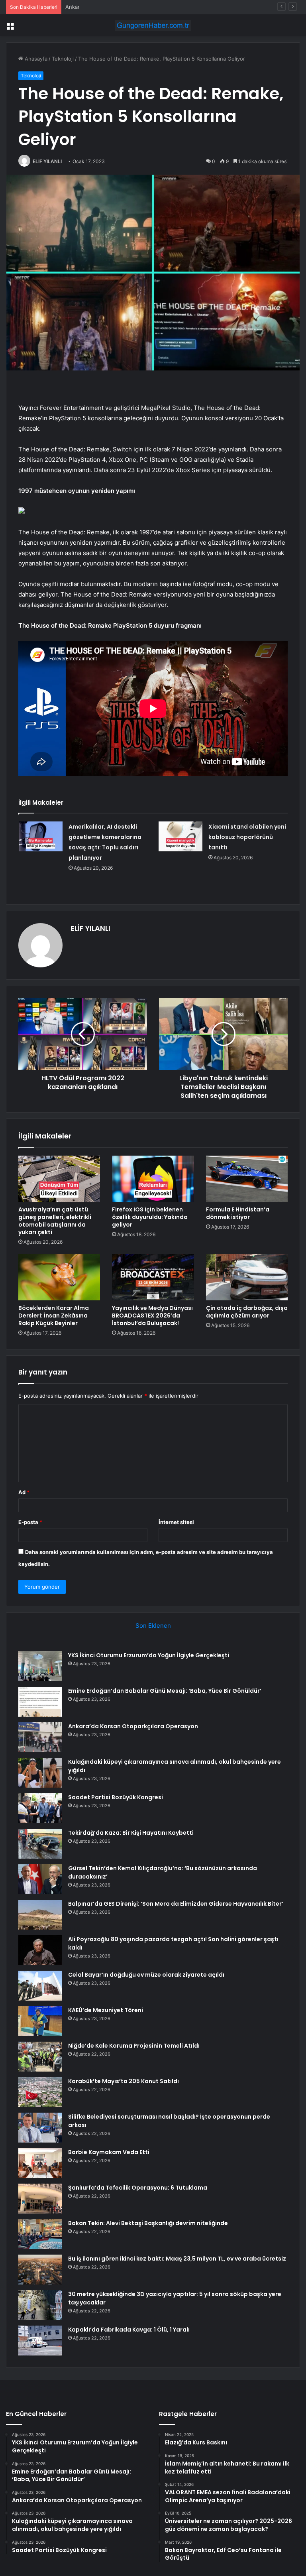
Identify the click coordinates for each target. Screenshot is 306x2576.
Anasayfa (35, 59)
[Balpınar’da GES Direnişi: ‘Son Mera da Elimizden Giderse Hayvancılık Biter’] (40, 1915)
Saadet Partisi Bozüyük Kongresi (116, 1797)
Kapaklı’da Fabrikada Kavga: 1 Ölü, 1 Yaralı (129, 2330)
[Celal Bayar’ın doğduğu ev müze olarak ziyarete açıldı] (40, 1986)
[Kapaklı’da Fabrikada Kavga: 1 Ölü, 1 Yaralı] (40, 2341)
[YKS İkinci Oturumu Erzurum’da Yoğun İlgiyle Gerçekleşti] (40, 1666)
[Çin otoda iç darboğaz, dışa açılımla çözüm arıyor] (247, 1277)
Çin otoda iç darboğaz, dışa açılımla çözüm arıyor (247, 1312)
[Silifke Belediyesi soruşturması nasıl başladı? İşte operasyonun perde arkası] (40, 2128)
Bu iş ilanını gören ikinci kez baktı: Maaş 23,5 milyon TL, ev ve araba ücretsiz (177, 2259)
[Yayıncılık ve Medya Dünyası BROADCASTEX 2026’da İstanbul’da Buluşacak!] (153, 1277)
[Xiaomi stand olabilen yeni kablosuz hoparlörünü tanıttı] (180, 836)
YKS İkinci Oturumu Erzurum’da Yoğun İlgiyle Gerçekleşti (149, 1655)
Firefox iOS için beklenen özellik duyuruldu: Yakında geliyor (150, 1217)
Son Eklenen (153, 1626)
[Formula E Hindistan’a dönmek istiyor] (247, 1179)
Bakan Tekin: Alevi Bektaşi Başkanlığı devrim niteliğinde (148, 2223)
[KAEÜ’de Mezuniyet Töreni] (40, 2021)
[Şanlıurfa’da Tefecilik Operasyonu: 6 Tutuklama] (40, 2199)
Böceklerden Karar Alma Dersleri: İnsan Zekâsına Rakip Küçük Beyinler (54, 1316)
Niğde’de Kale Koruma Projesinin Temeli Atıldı (134, 2046)
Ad (24, 1492)
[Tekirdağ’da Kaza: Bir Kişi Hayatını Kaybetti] (40, 1844)
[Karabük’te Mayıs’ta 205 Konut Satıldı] (40, 2092)
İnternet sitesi (176, 1522)
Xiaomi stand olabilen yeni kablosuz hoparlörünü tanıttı (247, 837)
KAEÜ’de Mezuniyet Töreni (106, 2010)
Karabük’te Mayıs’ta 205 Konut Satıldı (124, 2081)
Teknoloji (63, 59)
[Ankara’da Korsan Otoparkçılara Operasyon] (40, 1737)
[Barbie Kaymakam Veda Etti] (40, 2163)
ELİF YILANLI (47, 161)
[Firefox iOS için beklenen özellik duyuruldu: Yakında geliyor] (153, 1179)
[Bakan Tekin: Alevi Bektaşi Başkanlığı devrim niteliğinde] (40, 2234)
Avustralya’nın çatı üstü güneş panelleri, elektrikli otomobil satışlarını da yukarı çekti (55, 1221)
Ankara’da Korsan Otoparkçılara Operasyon (118, 7)
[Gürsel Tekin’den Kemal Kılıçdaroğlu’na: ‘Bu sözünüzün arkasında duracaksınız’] (40, 1879)
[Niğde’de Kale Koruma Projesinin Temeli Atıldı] (40, 2057)
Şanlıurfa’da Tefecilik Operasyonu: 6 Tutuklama (138, 2188)
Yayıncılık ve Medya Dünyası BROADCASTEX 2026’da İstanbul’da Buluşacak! (152, 1316)
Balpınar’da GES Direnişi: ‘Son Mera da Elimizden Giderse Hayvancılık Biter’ (176, 1904)
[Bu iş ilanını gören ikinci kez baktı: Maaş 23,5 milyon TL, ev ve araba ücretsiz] (40, 2270)
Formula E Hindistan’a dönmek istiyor (238, 1213)
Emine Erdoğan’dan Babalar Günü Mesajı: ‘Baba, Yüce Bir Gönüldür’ (165, 1691)
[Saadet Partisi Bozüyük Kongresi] (40, 1808)
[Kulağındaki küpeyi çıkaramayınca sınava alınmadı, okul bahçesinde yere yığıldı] (40, 1773)
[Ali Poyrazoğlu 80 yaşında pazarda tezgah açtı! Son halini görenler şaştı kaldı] (40, 1950)
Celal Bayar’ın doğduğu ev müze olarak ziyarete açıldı (146, 1975)
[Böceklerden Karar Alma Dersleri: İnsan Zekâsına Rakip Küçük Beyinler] (59, 1277)
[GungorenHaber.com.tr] (153, 25)
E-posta (30, 1522)
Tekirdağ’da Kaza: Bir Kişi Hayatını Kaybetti (131, 1833)
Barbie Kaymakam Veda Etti (109, 2152)
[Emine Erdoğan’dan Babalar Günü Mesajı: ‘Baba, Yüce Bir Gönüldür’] (40, 1702)
